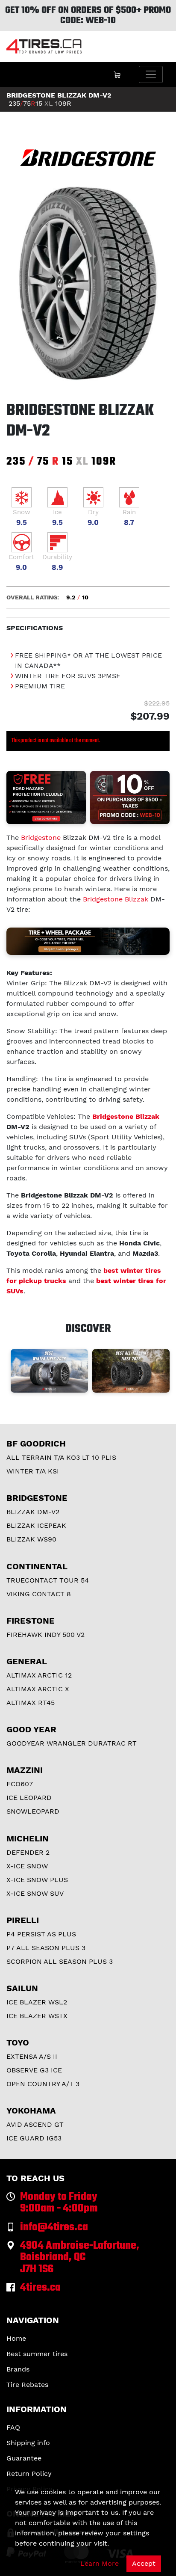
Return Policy (29, 2474)
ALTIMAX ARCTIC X (38, 1689)
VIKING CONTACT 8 (39, 1594)
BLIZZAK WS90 (31, 1539)
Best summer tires (37, 2354)
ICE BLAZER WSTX (37, 2016)
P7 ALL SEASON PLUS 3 (46, 1948)
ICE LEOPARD (29, 1798)
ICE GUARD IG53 (34, 2138)
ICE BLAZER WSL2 (37, 2002)
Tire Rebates (27, 2385)
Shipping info (28, 2443)
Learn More (100, 2563)
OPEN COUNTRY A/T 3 (43, 2084)
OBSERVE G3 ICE (34, 2070)
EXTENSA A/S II (32, 2056)
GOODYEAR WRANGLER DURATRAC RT (72, 1743)
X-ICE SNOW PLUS (37, 1880)
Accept (144, 2563)
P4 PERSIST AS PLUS (41, 1934)
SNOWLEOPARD (33, 1811)
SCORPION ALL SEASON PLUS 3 (60, 1961)
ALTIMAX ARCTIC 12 (39, 1675)
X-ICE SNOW (27, 1866)
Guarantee (24, 2458)
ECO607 (20, 1784)
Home (16, 2338)
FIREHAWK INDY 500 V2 (45, 1635)
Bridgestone (41, 837)
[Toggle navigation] (151, 74)
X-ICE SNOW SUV (35, 1893)
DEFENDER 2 (28, 1852)
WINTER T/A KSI (33, 1471)
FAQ (13, 2427)
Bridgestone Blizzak (116, 899)
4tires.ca (40, 2288)
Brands (18, 2369)
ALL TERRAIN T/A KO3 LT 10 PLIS (61, 1457)
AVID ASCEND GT (35, 2124)
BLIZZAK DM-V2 (33, 1512)
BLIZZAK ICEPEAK (36, 1525)
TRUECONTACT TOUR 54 (48, 1580)
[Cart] (117, 74)
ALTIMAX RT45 (31, 1703)
